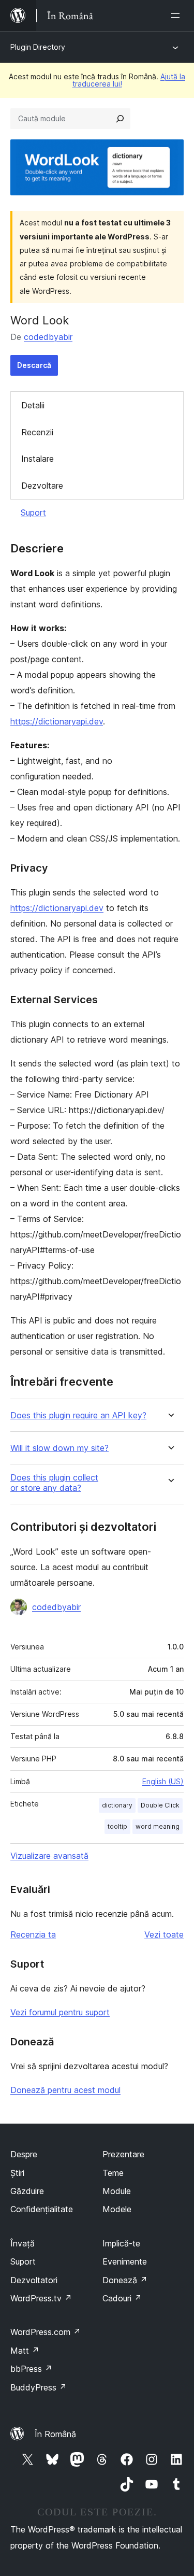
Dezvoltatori (34, 2280)
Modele (117, 2209)
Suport (33, 513)
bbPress (31, 2369)
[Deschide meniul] (177, 16)
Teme (113, 2173)
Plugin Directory (38, 47)
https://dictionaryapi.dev (57, 721)
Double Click (160, 1805)
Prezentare (123, 2154)
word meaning (158, 1826)
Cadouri (122, 2298)
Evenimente (125, 2261)
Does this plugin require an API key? (78, 1415)
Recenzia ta (33, 1934)
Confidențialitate (42, 2209)
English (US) (163, 1781)
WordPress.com (46, 2332)
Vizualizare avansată (49, 1856)
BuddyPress (39, 2387)
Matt (25, 2351)
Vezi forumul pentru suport (60, 2012)
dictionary (117, 1805)
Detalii (33, 405)
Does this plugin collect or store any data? (54, 1483)
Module (117, 2191)
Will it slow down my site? (59, 1448)
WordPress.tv (41, 2298)
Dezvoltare (42, 486)
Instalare (38, 459)
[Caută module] (120, 119)
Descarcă (34, 365)
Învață (23, 2243)
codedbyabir (48, 337)
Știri (17, 2173)
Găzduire (27, 2191)
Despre (24, 2154)
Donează (125, 2280)
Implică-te (121, 2243)
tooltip (117, 1826)
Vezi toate (164, 1934)
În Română (55, 2434)
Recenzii (37, 432)
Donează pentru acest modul (65, 2090)
